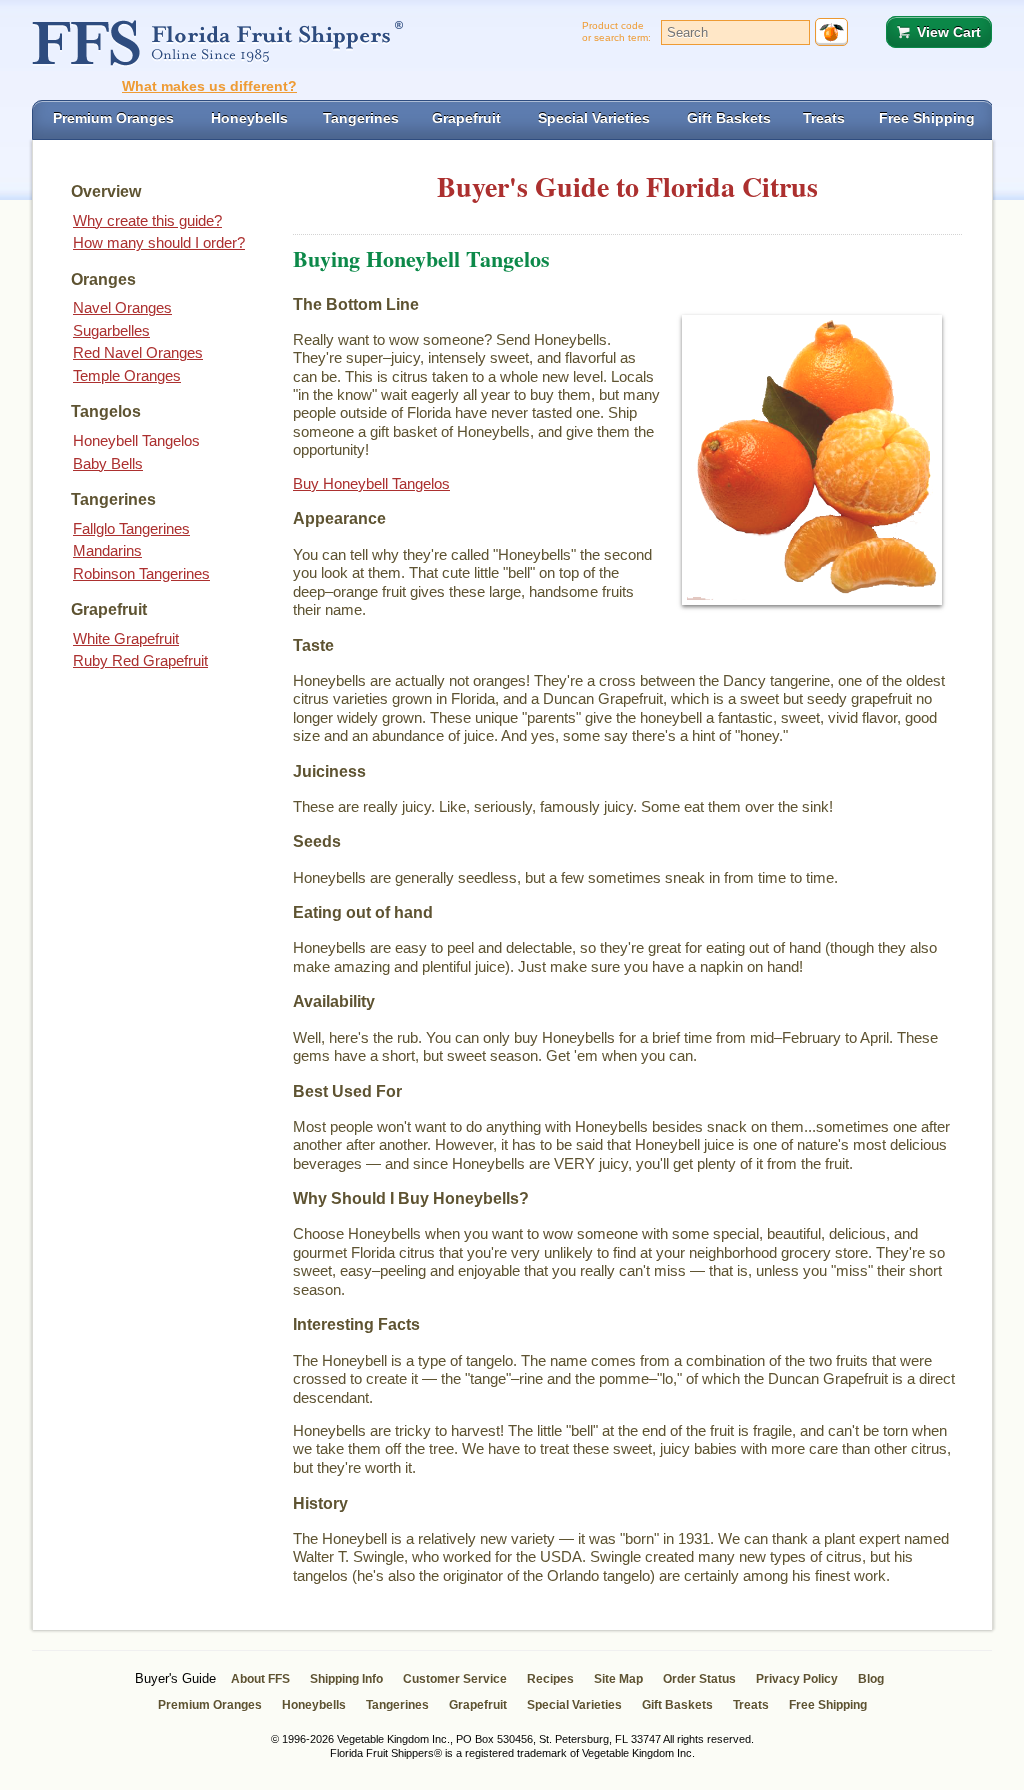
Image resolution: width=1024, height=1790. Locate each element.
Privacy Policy (797, 1679)
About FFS (260, 1679)
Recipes (550, 1679)
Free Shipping (828, 1705)
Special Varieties (574, 1705)
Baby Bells (108, 463)
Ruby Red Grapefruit (140, 660)
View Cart (949, 32)
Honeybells (314, 1705)
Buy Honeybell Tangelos (371, 483)
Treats (751, 1705)
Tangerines (397, 1705)
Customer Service (455, 1679)
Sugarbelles (111, 330)
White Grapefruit (126, 638)
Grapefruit (478, 1705)
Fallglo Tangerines (131, 528)
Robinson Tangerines (141, 573)
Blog (871, 1679)
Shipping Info (346, 1679)
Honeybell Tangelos (136, 440)
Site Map (618, 1679)
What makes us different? (209, 86)
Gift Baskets (677, 1705)
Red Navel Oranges (138, 352)
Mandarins (107, 550)
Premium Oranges (210, 1705)
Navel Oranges (122, 307)
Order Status (699, 1679)
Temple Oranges (127, 375)
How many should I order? (159, 242)
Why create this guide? (147, 220)
